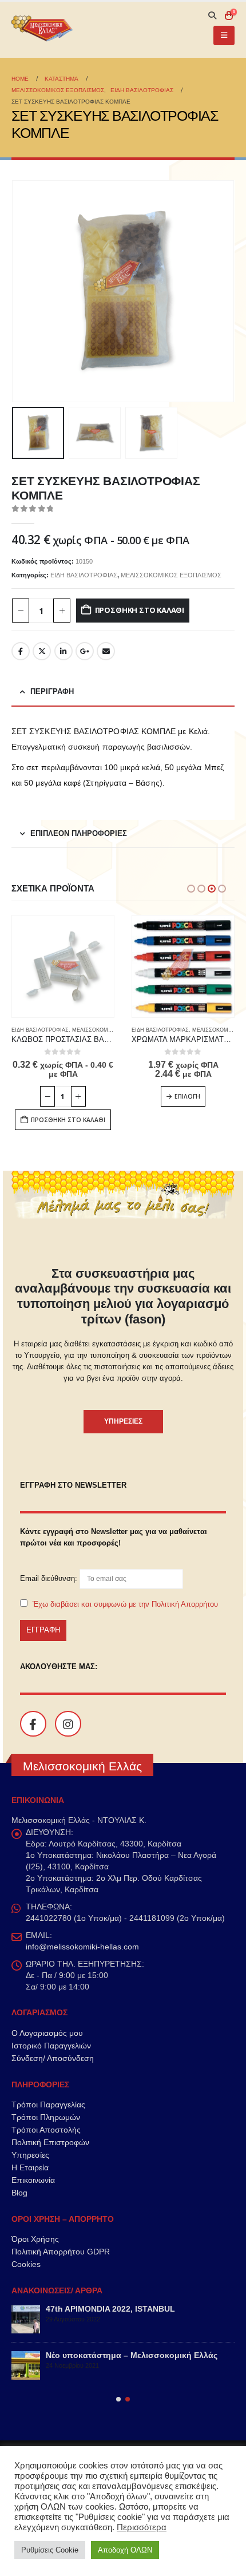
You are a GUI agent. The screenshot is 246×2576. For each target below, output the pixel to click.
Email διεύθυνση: (50, 1578)
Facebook (21, 651)
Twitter (42, 651)
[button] (212, 15)
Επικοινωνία (33, 2180)
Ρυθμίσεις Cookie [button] (50, 2550)
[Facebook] (33, 1724)
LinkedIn (64, 651)
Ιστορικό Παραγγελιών (51, 2046)
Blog (19, 2193)
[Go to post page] (26, 2319)
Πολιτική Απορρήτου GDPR (61, 2252)
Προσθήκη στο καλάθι (140, 610)
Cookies (26, 2264)
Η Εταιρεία (30, 2167)
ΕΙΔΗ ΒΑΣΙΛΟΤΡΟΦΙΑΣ (84, 575)
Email (106, 651)
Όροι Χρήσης (35, 2239)
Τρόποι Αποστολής (46, 2130)
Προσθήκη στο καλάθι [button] (68, 1120)
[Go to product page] (63, 966)
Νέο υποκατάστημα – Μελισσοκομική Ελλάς (132, 2355)
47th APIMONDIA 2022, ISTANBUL (110, 2309)
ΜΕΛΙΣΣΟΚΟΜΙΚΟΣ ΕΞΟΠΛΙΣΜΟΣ (171, 575)
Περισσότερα (142, 2527)
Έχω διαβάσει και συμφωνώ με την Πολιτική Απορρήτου (125, 1604)
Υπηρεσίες (30, 2155)
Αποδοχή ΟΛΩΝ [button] (125, 2550)
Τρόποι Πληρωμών (46, 2117)
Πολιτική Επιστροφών (50, 2142)
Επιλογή (187, 1096)
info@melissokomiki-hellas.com (82, 1947)
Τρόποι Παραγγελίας (48, 2105)
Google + (85, 651)
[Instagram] (68, 1724)
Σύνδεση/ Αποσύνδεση (53, 2058)
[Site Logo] (43, 30)
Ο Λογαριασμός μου (47, 2033)
